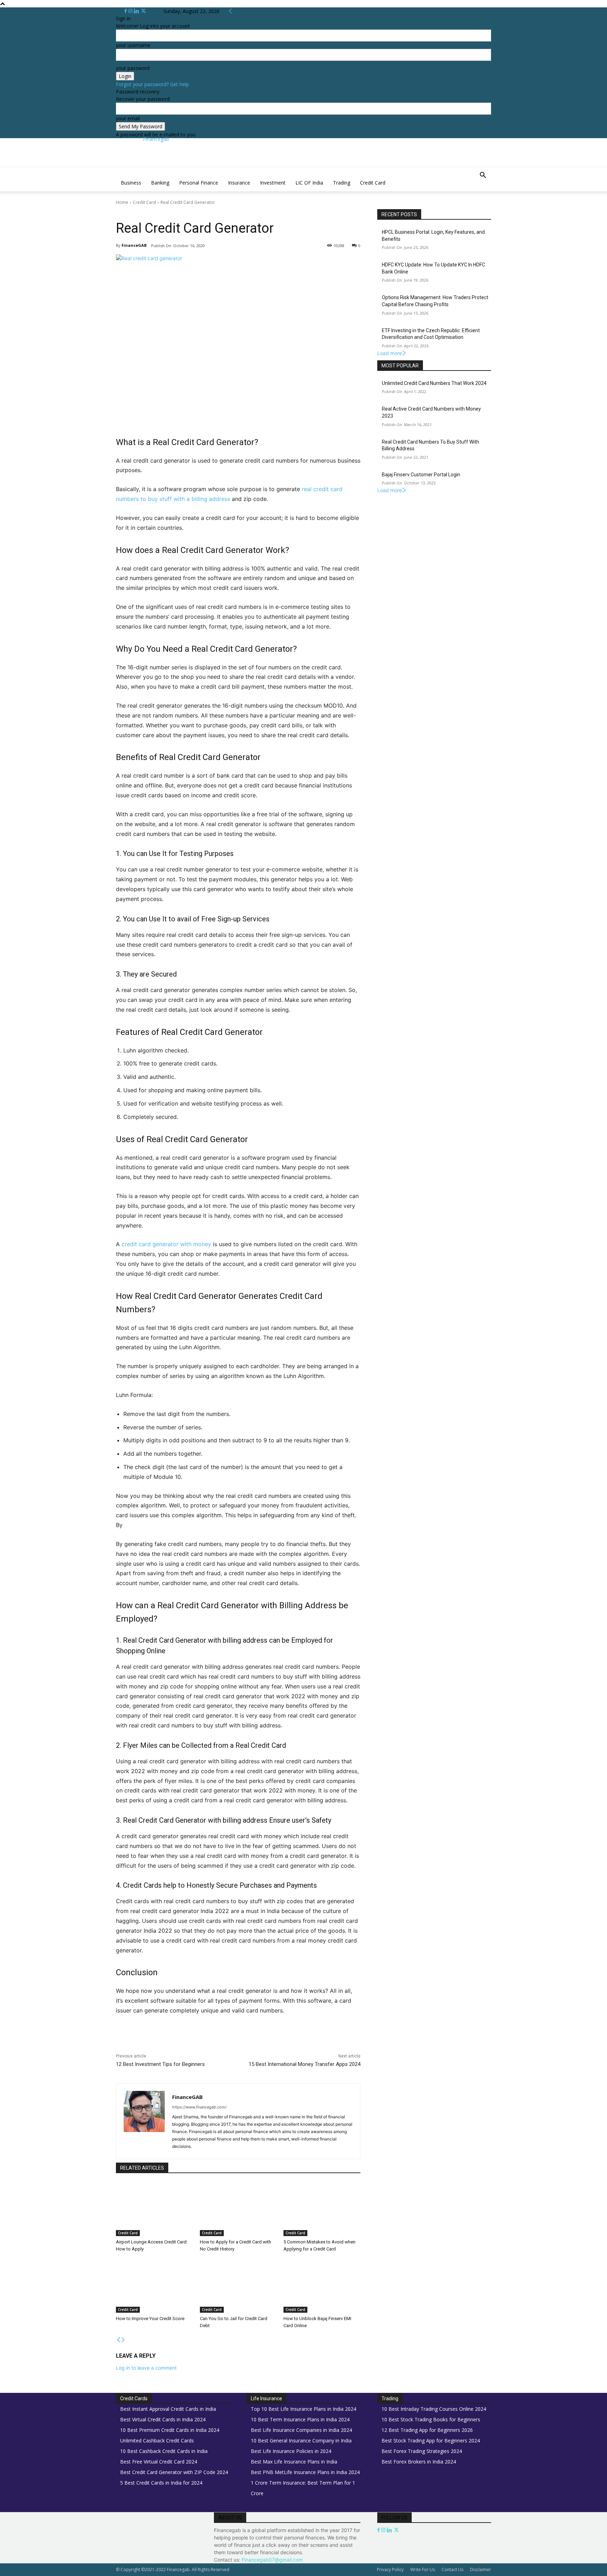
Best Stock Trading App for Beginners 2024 (431, 2440)
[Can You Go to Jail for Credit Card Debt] (238, 2286)
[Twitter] (143, 11)
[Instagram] (131, 11)
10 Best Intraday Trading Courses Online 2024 (434, 2409)
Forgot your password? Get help (152, 84)
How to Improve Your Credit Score (150, 2319)
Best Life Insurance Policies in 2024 (291, 2451)
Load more (390, 353)
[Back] (230, 11)
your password (133, 68)
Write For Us (423, 2569)
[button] (483, 176)
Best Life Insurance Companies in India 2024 (301, 2430)
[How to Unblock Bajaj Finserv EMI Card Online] (322, 2286)
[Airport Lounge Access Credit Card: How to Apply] (154, 2209)
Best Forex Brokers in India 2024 (419, 2462)
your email (128, 118)
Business (131, 183)
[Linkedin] (137, 11)
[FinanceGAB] (144, 2121)
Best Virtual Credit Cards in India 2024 (163, 2419)
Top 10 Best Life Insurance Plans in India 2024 (303, 2409)
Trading (342, 183)
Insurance (239, 183)
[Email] (247, 2041)
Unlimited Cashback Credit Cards (157, 2440)
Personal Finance (199, 183)
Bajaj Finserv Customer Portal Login (421, 475)
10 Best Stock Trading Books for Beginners (431, 2419)
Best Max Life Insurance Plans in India (294, 2462)
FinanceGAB (134, 245)
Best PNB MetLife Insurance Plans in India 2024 (305, 2472)
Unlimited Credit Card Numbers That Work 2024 (434, 383)
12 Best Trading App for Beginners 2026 (427, 2430)
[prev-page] (118, 2340)
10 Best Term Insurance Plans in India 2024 (300, 2419)
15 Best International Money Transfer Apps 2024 (305, 2064)
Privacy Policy (390, 2569)
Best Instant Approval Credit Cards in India (168, 2409)
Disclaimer (481, 2569)
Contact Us (452, 2569)
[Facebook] (126, 11)
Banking (160, 183)
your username (133, 45)
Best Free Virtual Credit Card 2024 (159, 2462)
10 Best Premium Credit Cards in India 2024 (170, 2430)
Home (122, 202)
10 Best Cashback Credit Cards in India (164, 2451)
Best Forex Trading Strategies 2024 (422, 2451)
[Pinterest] (199, 2041)
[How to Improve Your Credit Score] (154, 2286)
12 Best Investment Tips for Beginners (160, 2064)
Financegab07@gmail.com (272, 2560)
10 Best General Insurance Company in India (301, 2440)
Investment (273, 183)
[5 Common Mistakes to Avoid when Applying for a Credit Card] (322, 2209)
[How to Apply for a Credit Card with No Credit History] (238, 2209)
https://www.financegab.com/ (199, 2107)
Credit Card (373, 183)
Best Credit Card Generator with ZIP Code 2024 (174, 2472)
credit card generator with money (166, 1244)
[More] (264, 2041)
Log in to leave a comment (146, 2368)
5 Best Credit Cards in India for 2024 (161, 2483)
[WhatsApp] (215, 2041)
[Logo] (117, 171)
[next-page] (123, 2340)
